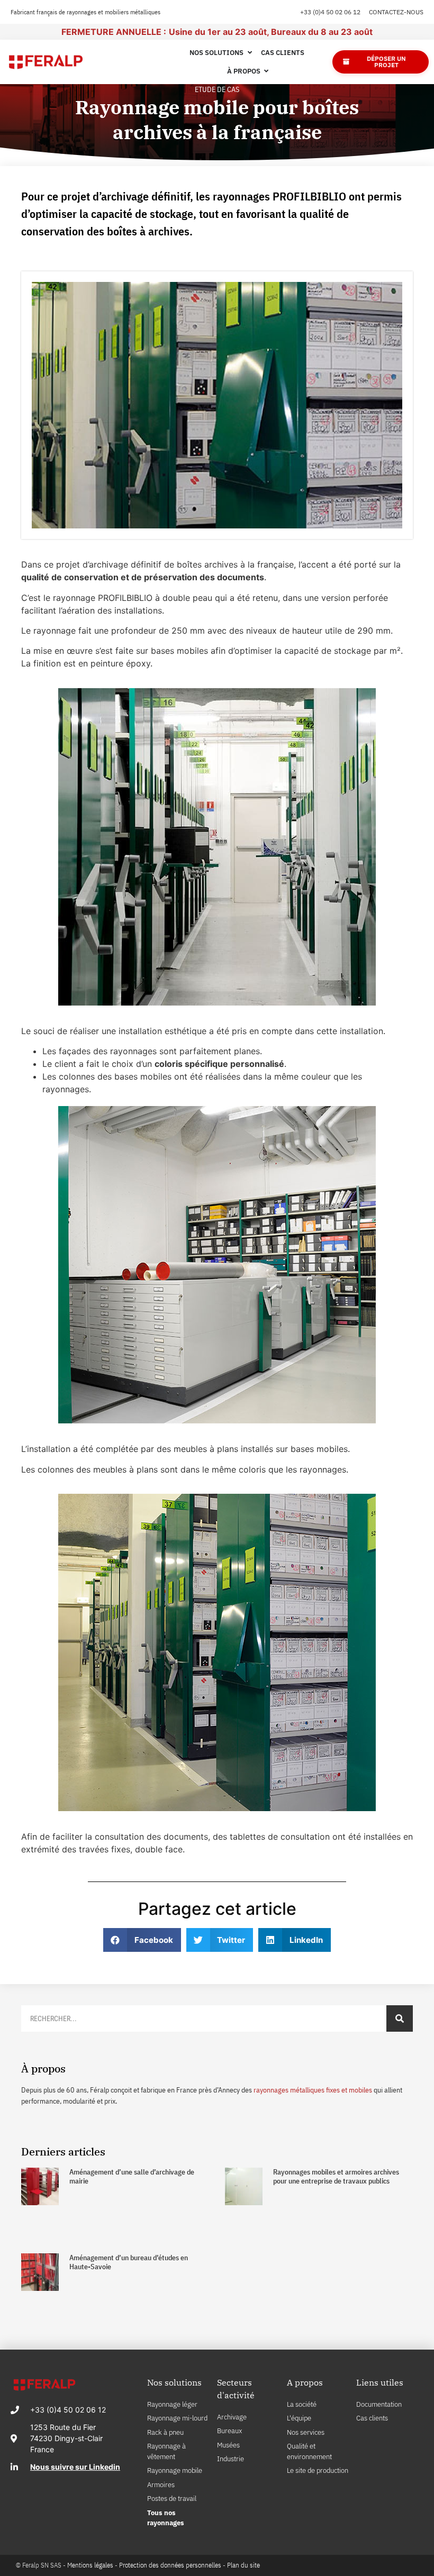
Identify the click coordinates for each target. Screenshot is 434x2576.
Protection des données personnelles (170, 2565)
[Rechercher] (400, 2018)
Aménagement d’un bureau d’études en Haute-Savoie (129, 2262)
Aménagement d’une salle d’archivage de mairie (132, 2176)
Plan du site (243, 2565)
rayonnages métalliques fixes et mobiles (313, 2090)
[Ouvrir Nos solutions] (250, 53)
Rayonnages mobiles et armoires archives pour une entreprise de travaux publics (336, 2176)
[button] (142, 1940)
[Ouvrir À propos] (266, 71)
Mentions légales (90, 2565)
